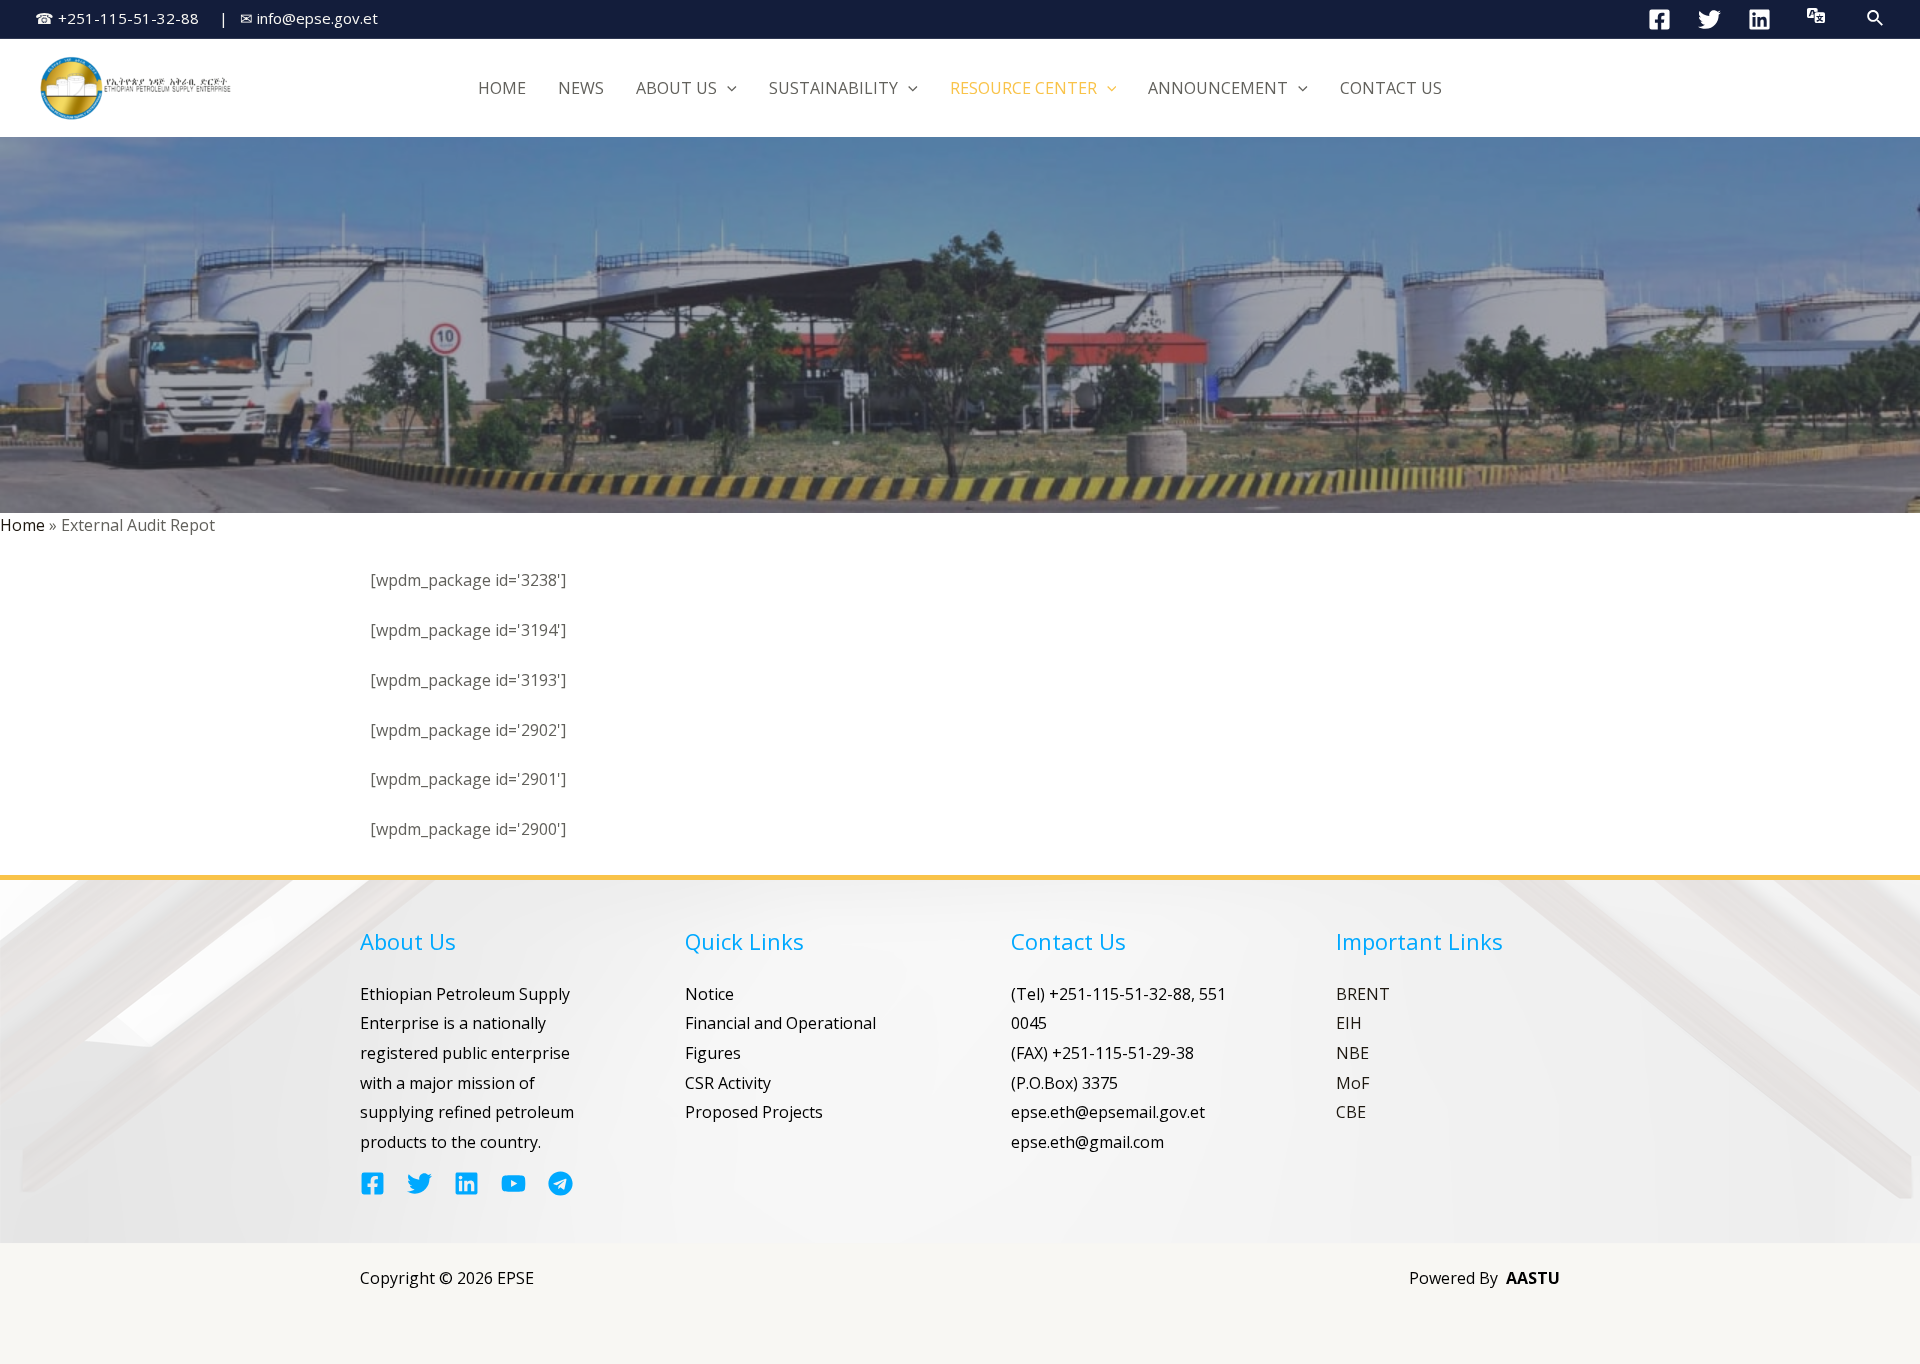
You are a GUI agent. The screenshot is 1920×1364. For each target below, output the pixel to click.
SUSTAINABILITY (833, 88)
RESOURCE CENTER (1023, 88)
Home (22, 525)
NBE (1352, 1053)
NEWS (581, 88)
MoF (1352, 1083)
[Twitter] (1709, 19)
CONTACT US (1391, 88)
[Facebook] (1659, 19)
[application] (727, 88)
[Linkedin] (1759, 19)
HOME (502, 88)
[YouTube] (513, 1183)
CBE (1351, 1112)
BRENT (1363, 994)
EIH (1349, 1023)
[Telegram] (560, 1183)
